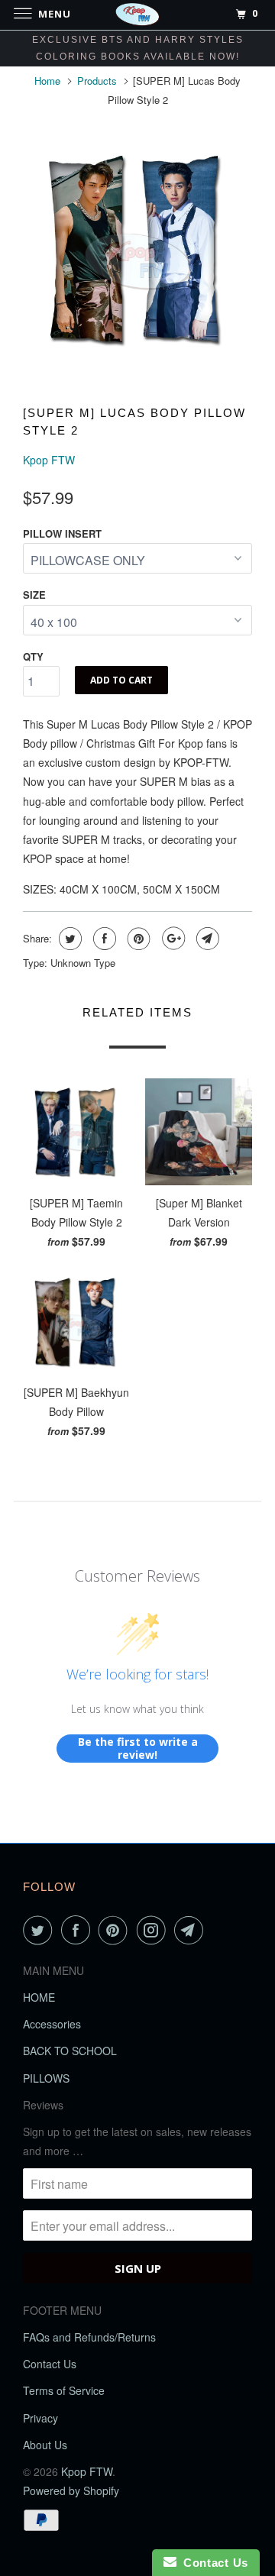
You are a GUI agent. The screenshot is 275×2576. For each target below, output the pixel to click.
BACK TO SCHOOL (70, 2051)
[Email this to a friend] (206, 939)
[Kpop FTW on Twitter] (40, 1930)
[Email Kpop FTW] (192, 1930)
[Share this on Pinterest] (137, 939)
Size (34, 595)
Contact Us (50, 2364)
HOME (39, 1997)
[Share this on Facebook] (103, 939)
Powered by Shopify (71, 2490)
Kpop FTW (49, 460)
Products (97, 81)
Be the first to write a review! (138, 1749)
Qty (33, 656)
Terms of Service (64, 2390)
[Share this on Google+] (171, 939)
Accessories (52, 2024)
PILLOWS (46, 2078)
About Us (45, 2445)
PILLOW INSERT (62, 533)
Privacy (40, 2418)
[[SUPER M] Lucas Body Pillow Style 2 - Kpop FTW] (137, 249)
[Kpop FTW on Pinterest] (116, 1930)
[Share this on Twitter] (68, 939)
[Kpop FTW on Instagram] (154, 1930)
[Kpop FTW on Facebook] (79, 1930)
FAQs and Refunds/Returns (89, 2337)
